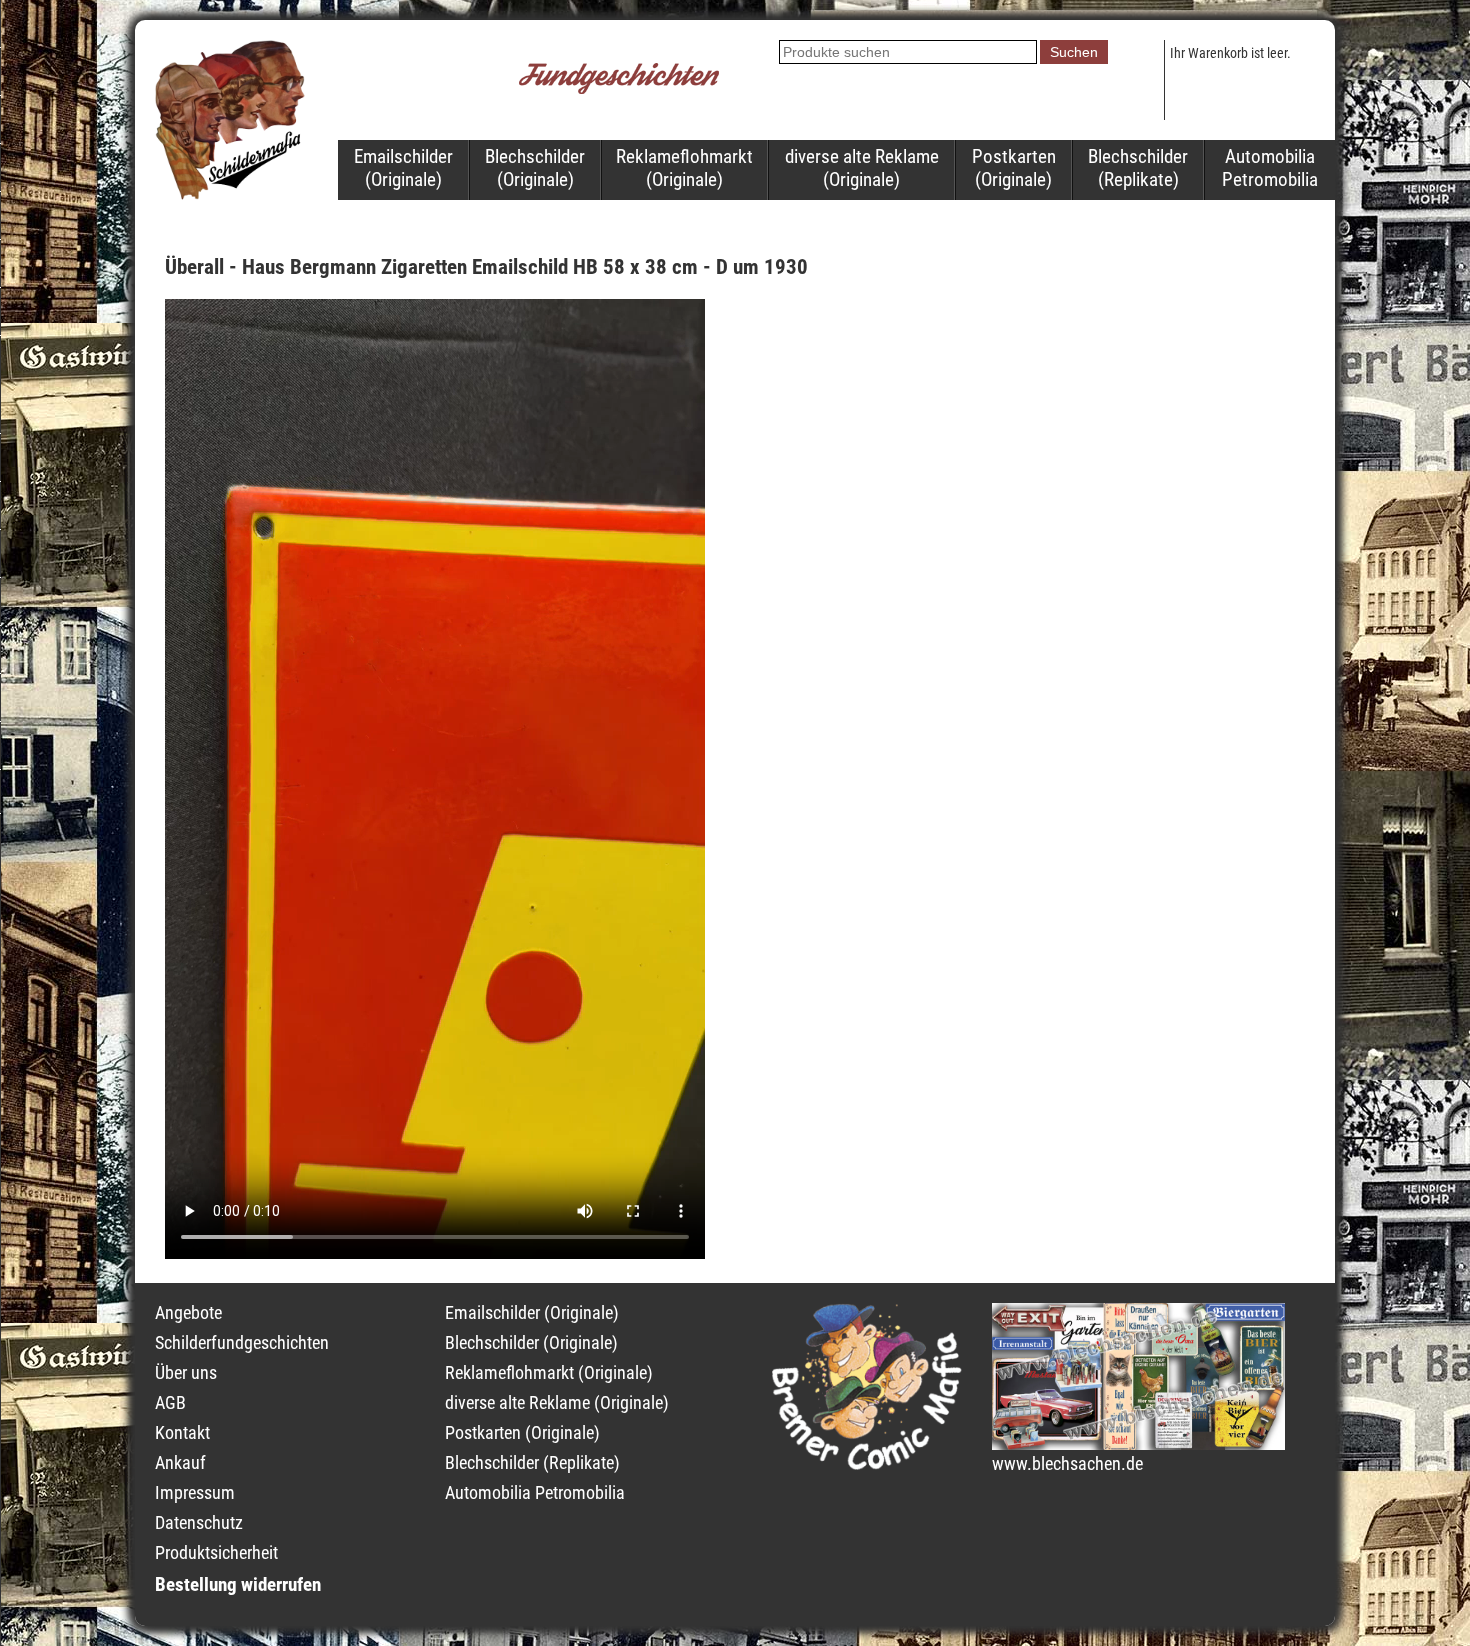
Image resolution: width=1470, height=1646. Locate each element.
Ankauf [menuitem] (180, 1463)
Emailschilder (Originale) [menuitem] (403, 168)
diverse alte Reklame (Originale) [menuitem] (862, 168)
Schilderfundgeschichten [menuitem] (242, 1343)
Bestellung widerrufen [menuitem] (238, 1584)
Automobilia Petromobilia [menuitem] (1270, 168)
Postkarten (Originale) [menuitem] (1014, 168)
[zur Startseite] (230, 194)
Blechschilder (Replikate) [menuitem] (1138, 168)
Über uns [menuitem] (186, 1373)
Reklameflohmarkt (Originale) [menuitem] (684, 168)
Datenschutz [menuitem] (199, 1523)
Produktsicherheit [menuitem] (216, 1553)
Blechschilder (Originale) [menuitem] (535, 168)
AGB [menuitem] (170, 1403)
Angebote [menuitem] (188, 1313)
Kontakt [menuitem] (182, 1433)
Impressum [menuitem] (195, 1493)
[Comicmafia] (867, 1464)
